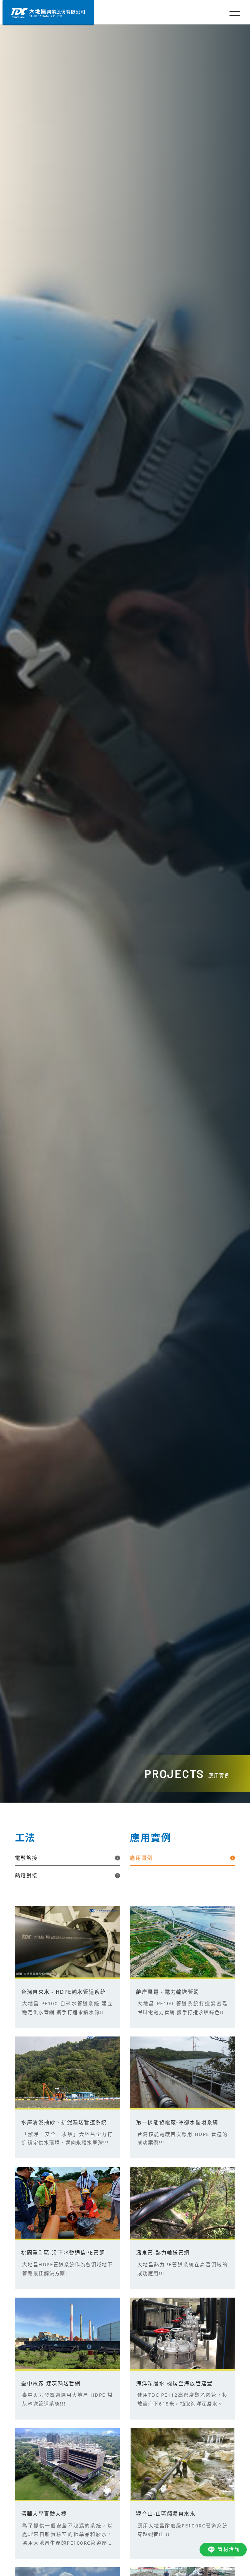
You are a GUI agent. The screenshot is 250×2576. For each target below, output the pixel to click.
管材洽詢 (229, 2549)
